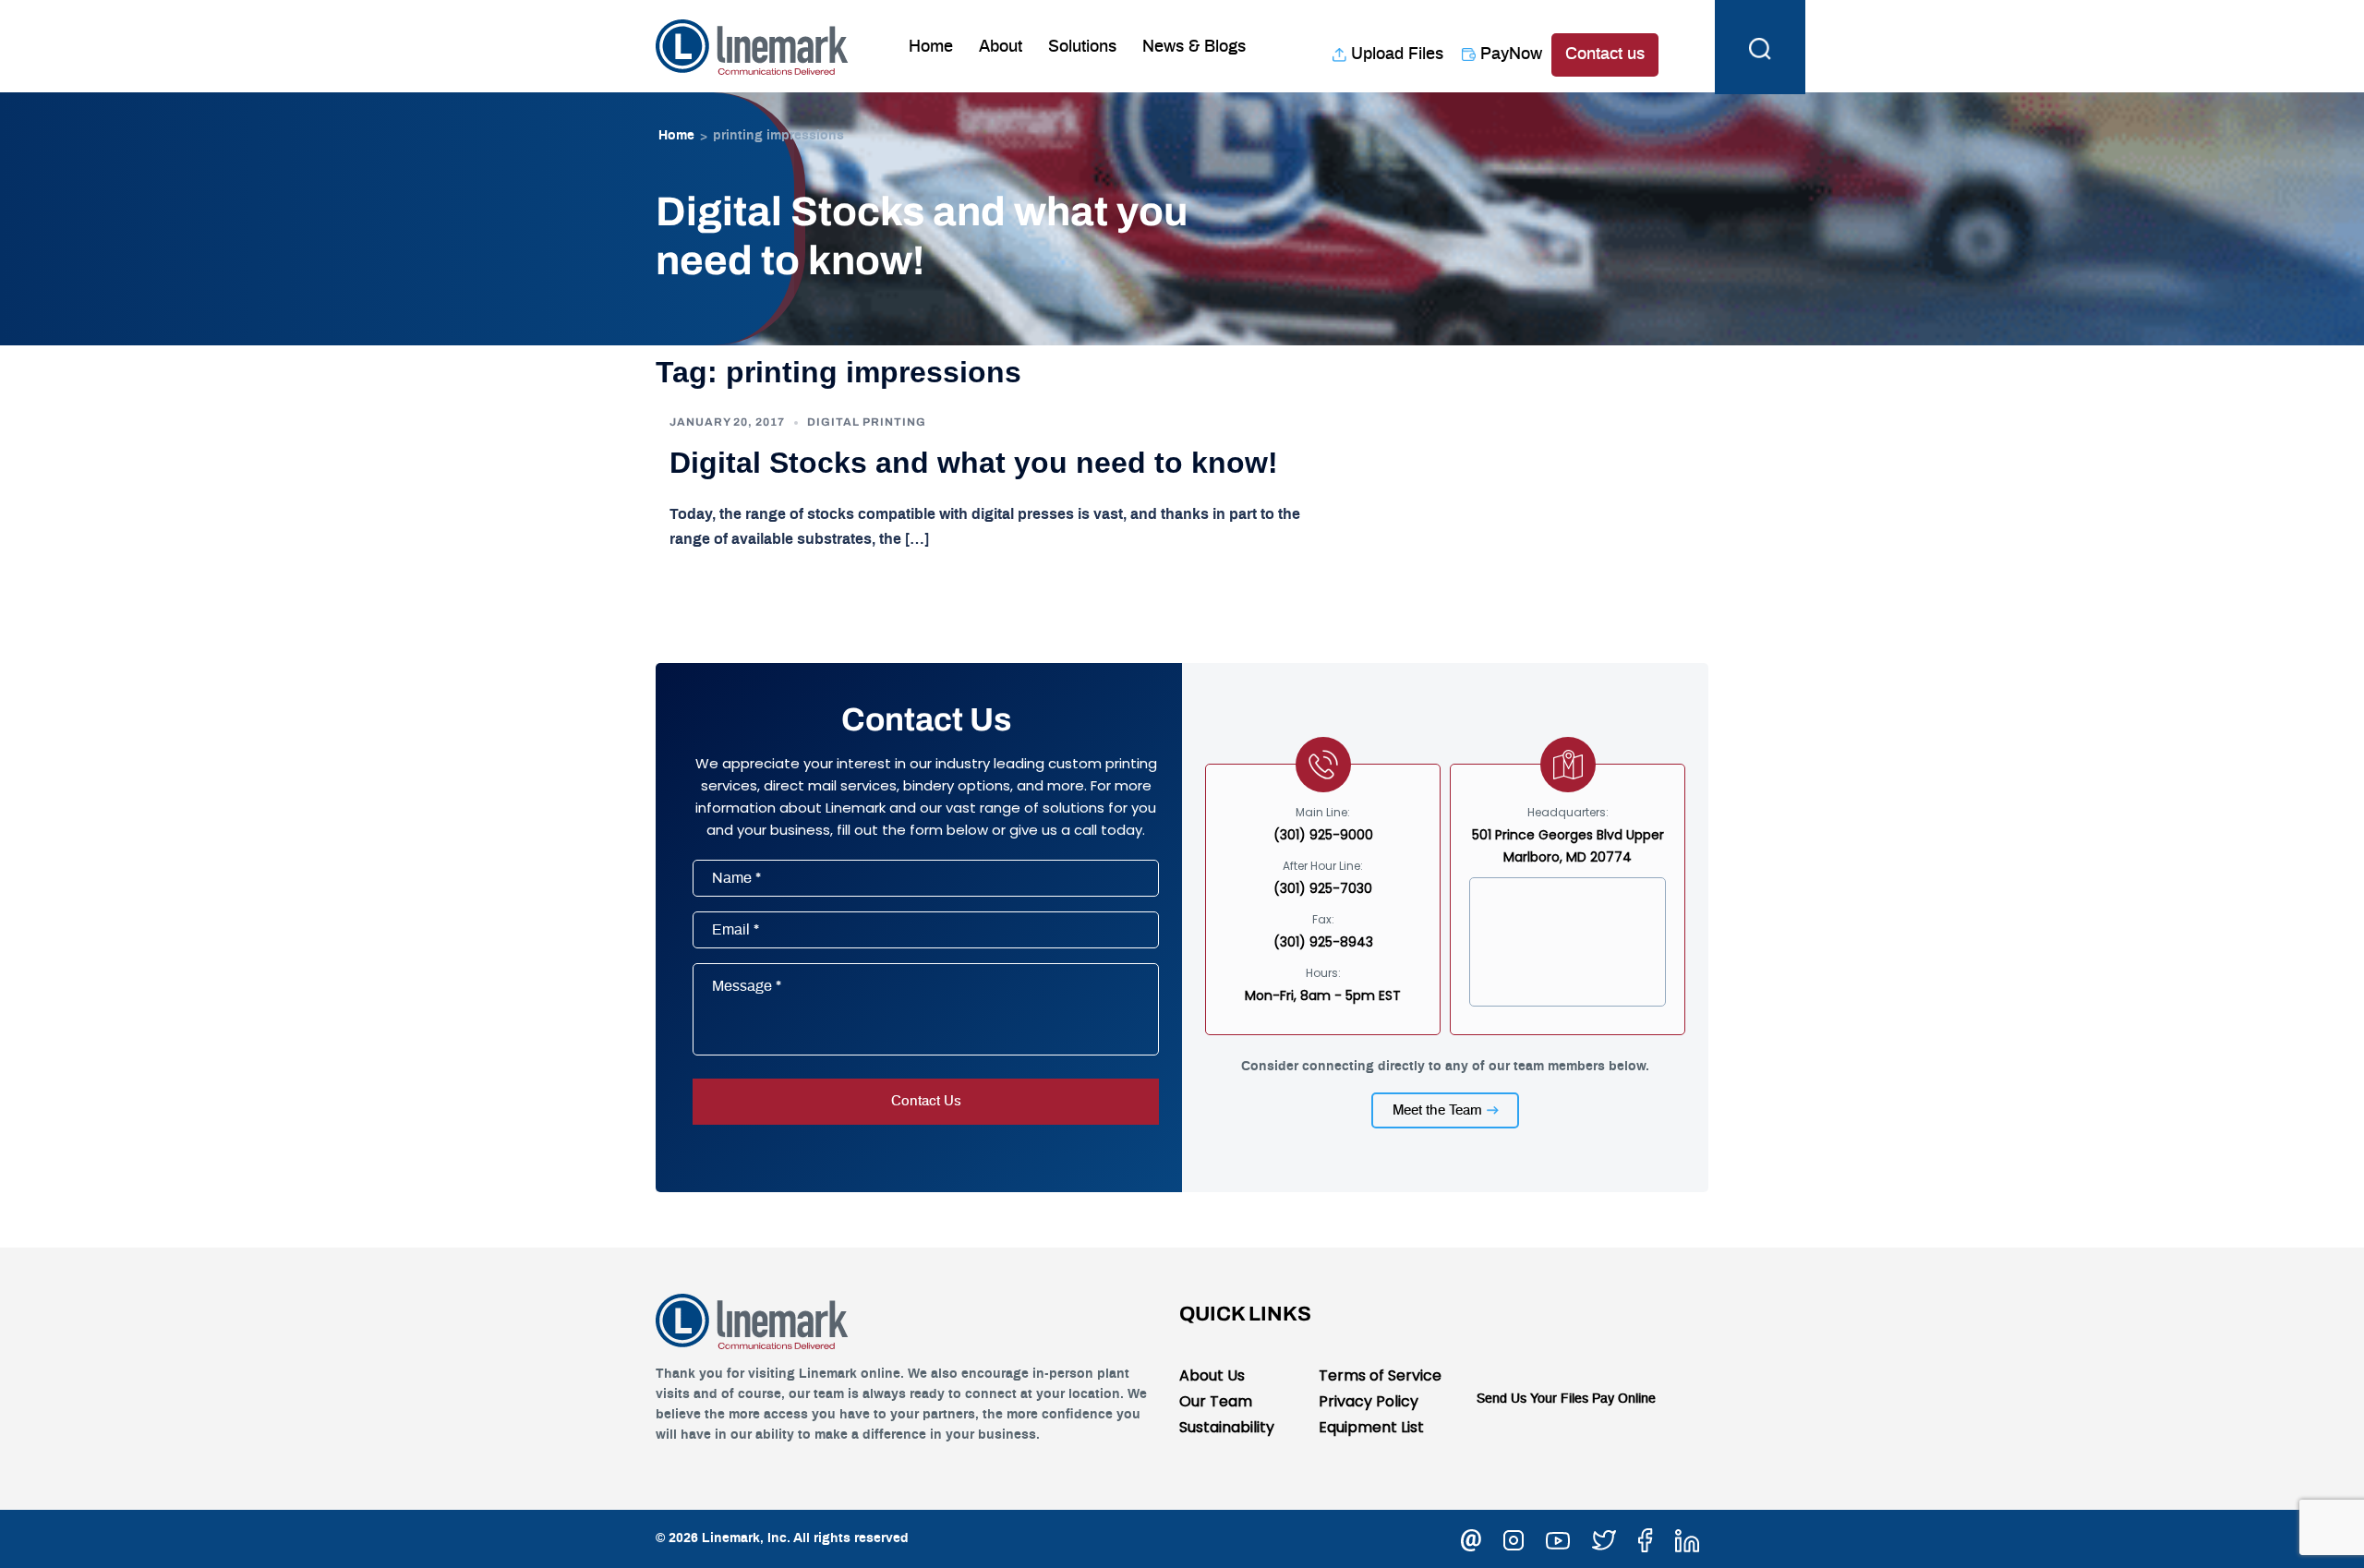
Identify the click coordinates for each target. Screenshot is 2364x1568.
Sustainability (1227, 1427)
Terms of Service (1380, 1375)
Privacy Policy (1369, 1401)
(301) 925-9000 (1323, 835)
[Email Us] (1471, 1538)
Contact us (1605, 54)
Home (931, 47)
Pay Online (1624, 1399)
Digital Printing (867, 422)
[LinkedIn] (1687, 1538)
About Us (1212, 1375)
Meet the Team (1437, 1110)
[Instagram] (1514, 1538)
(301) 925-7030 (1323, 888)
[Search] (1760, 46)
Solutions (1082, 47)
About (1001, 47)
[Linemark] (752, 45)
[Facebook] (1646, 1538)
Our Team (1216, 1401)
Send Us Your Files (1532, 1399)
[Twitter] (1604, 1538)
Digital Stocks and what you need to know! (974, 463)
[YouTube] (1558, 1538)
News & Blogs (1194, 47)
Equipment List (1371, 1427)
